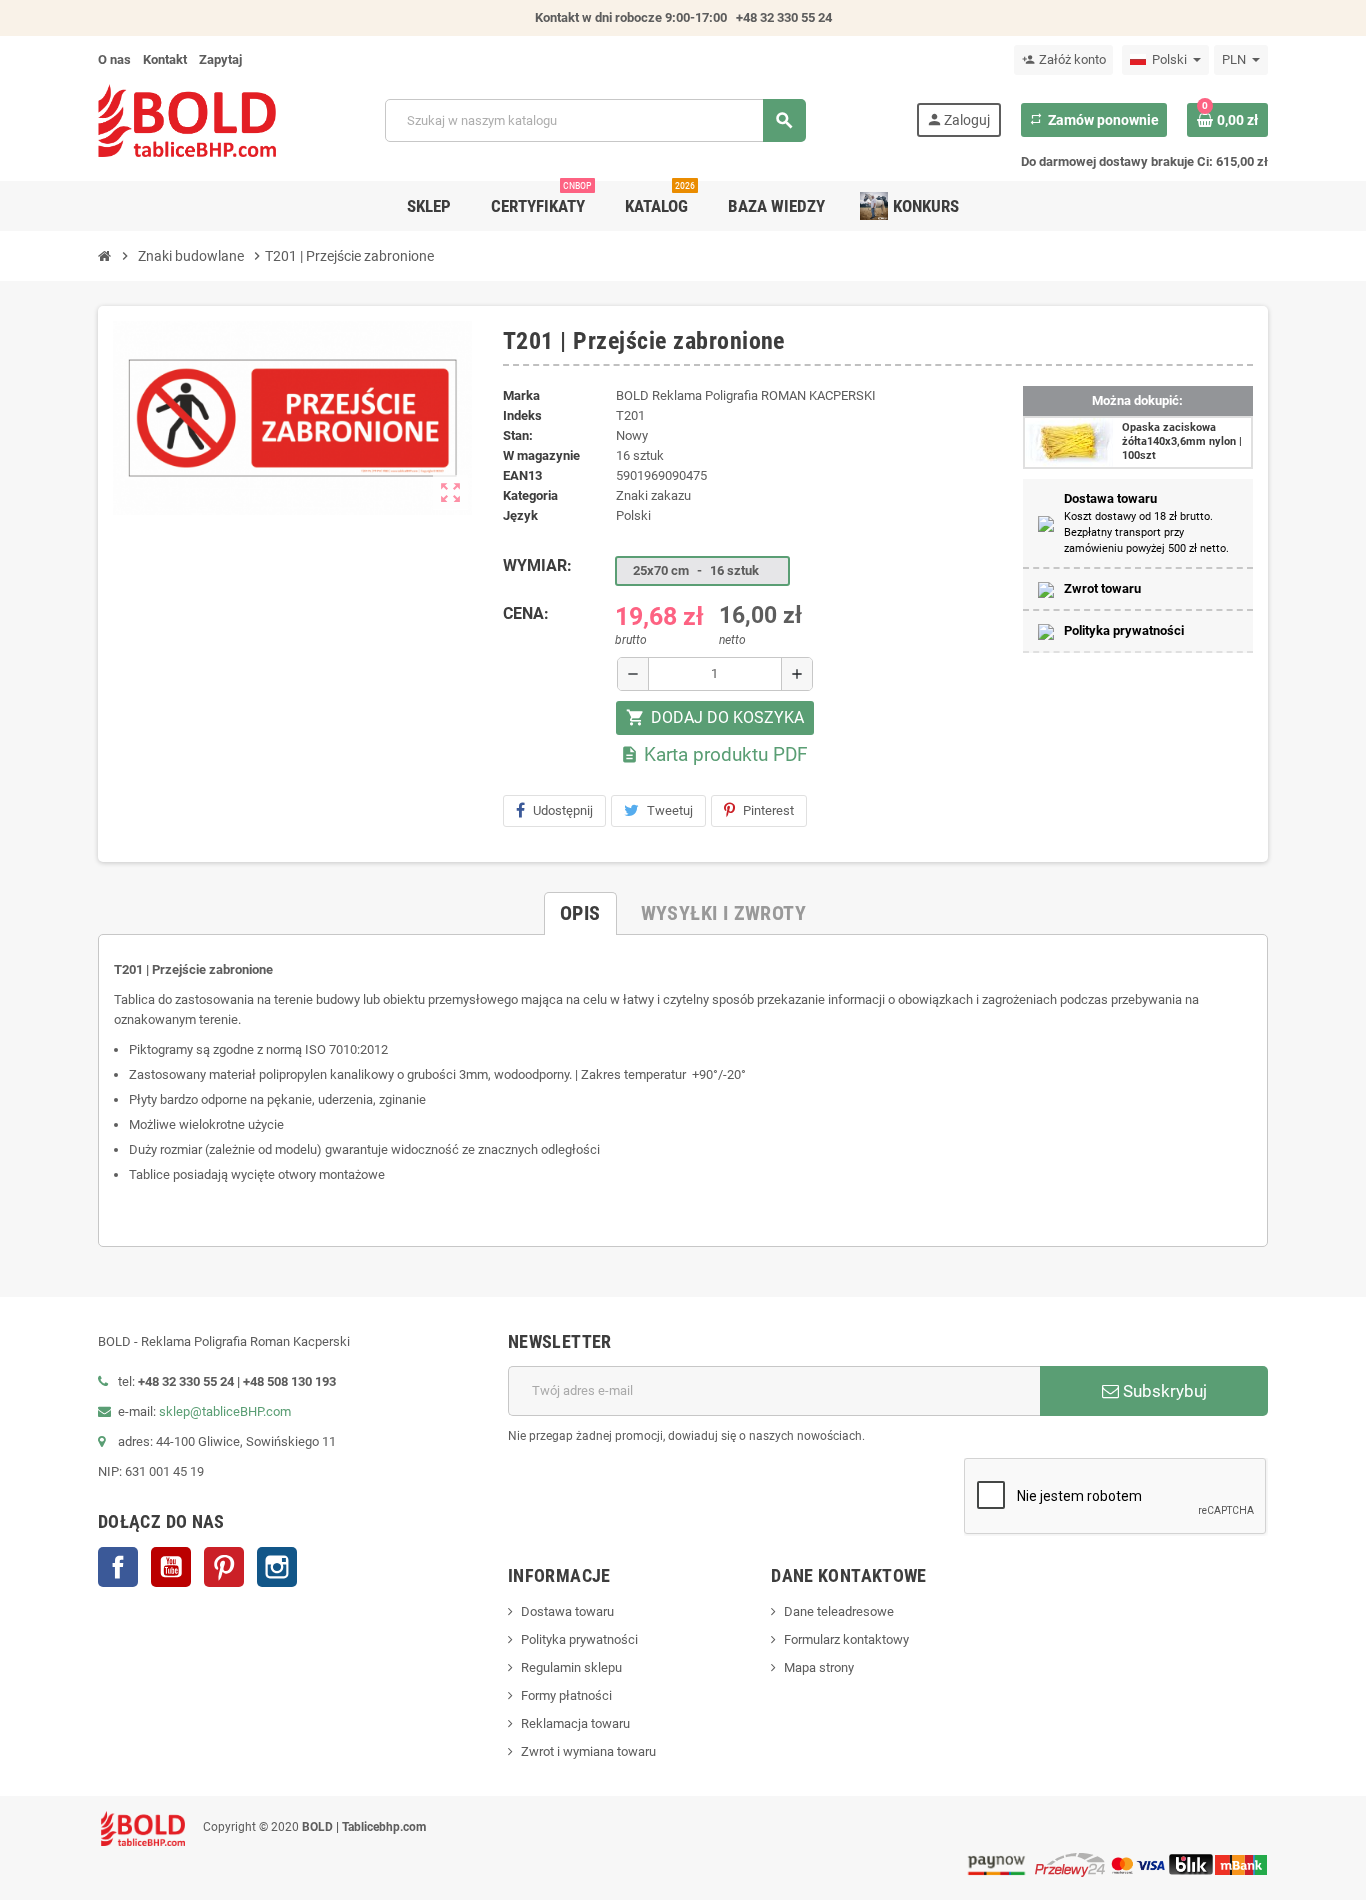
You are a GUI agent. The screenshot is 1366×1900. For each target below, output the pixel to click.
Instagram (277, 1567)
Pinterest (768, 810)
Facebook (118, 1567)
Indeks (522, 415)
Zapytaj (220, 59)
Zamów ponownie (1094, 120)
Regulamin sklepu (571, 1667)
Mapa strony (819, 1667)
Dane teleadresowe (839, 1611)
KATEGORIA (530, 495)
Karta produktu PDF (714, 754)
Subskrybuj (1163, 1391)
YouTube (171, 1567)
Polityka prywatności (579, 1639)
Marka (521, 395)
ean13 (522, 475)
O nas (114, 59)
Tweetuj (670, 810)
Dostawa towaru (567, 1611)
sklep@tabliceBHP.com (225, 1411)
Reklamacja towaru (575, 1723)
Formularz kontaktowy (846, 1639)
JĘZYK (520, 515)
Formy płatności (566, 1695)
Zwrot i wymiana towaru (588, 1751)
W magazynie (541, 455)
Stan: (518, 435)
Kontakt (165, 59)
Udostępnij (563, 810)
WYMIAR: (537, 565)
